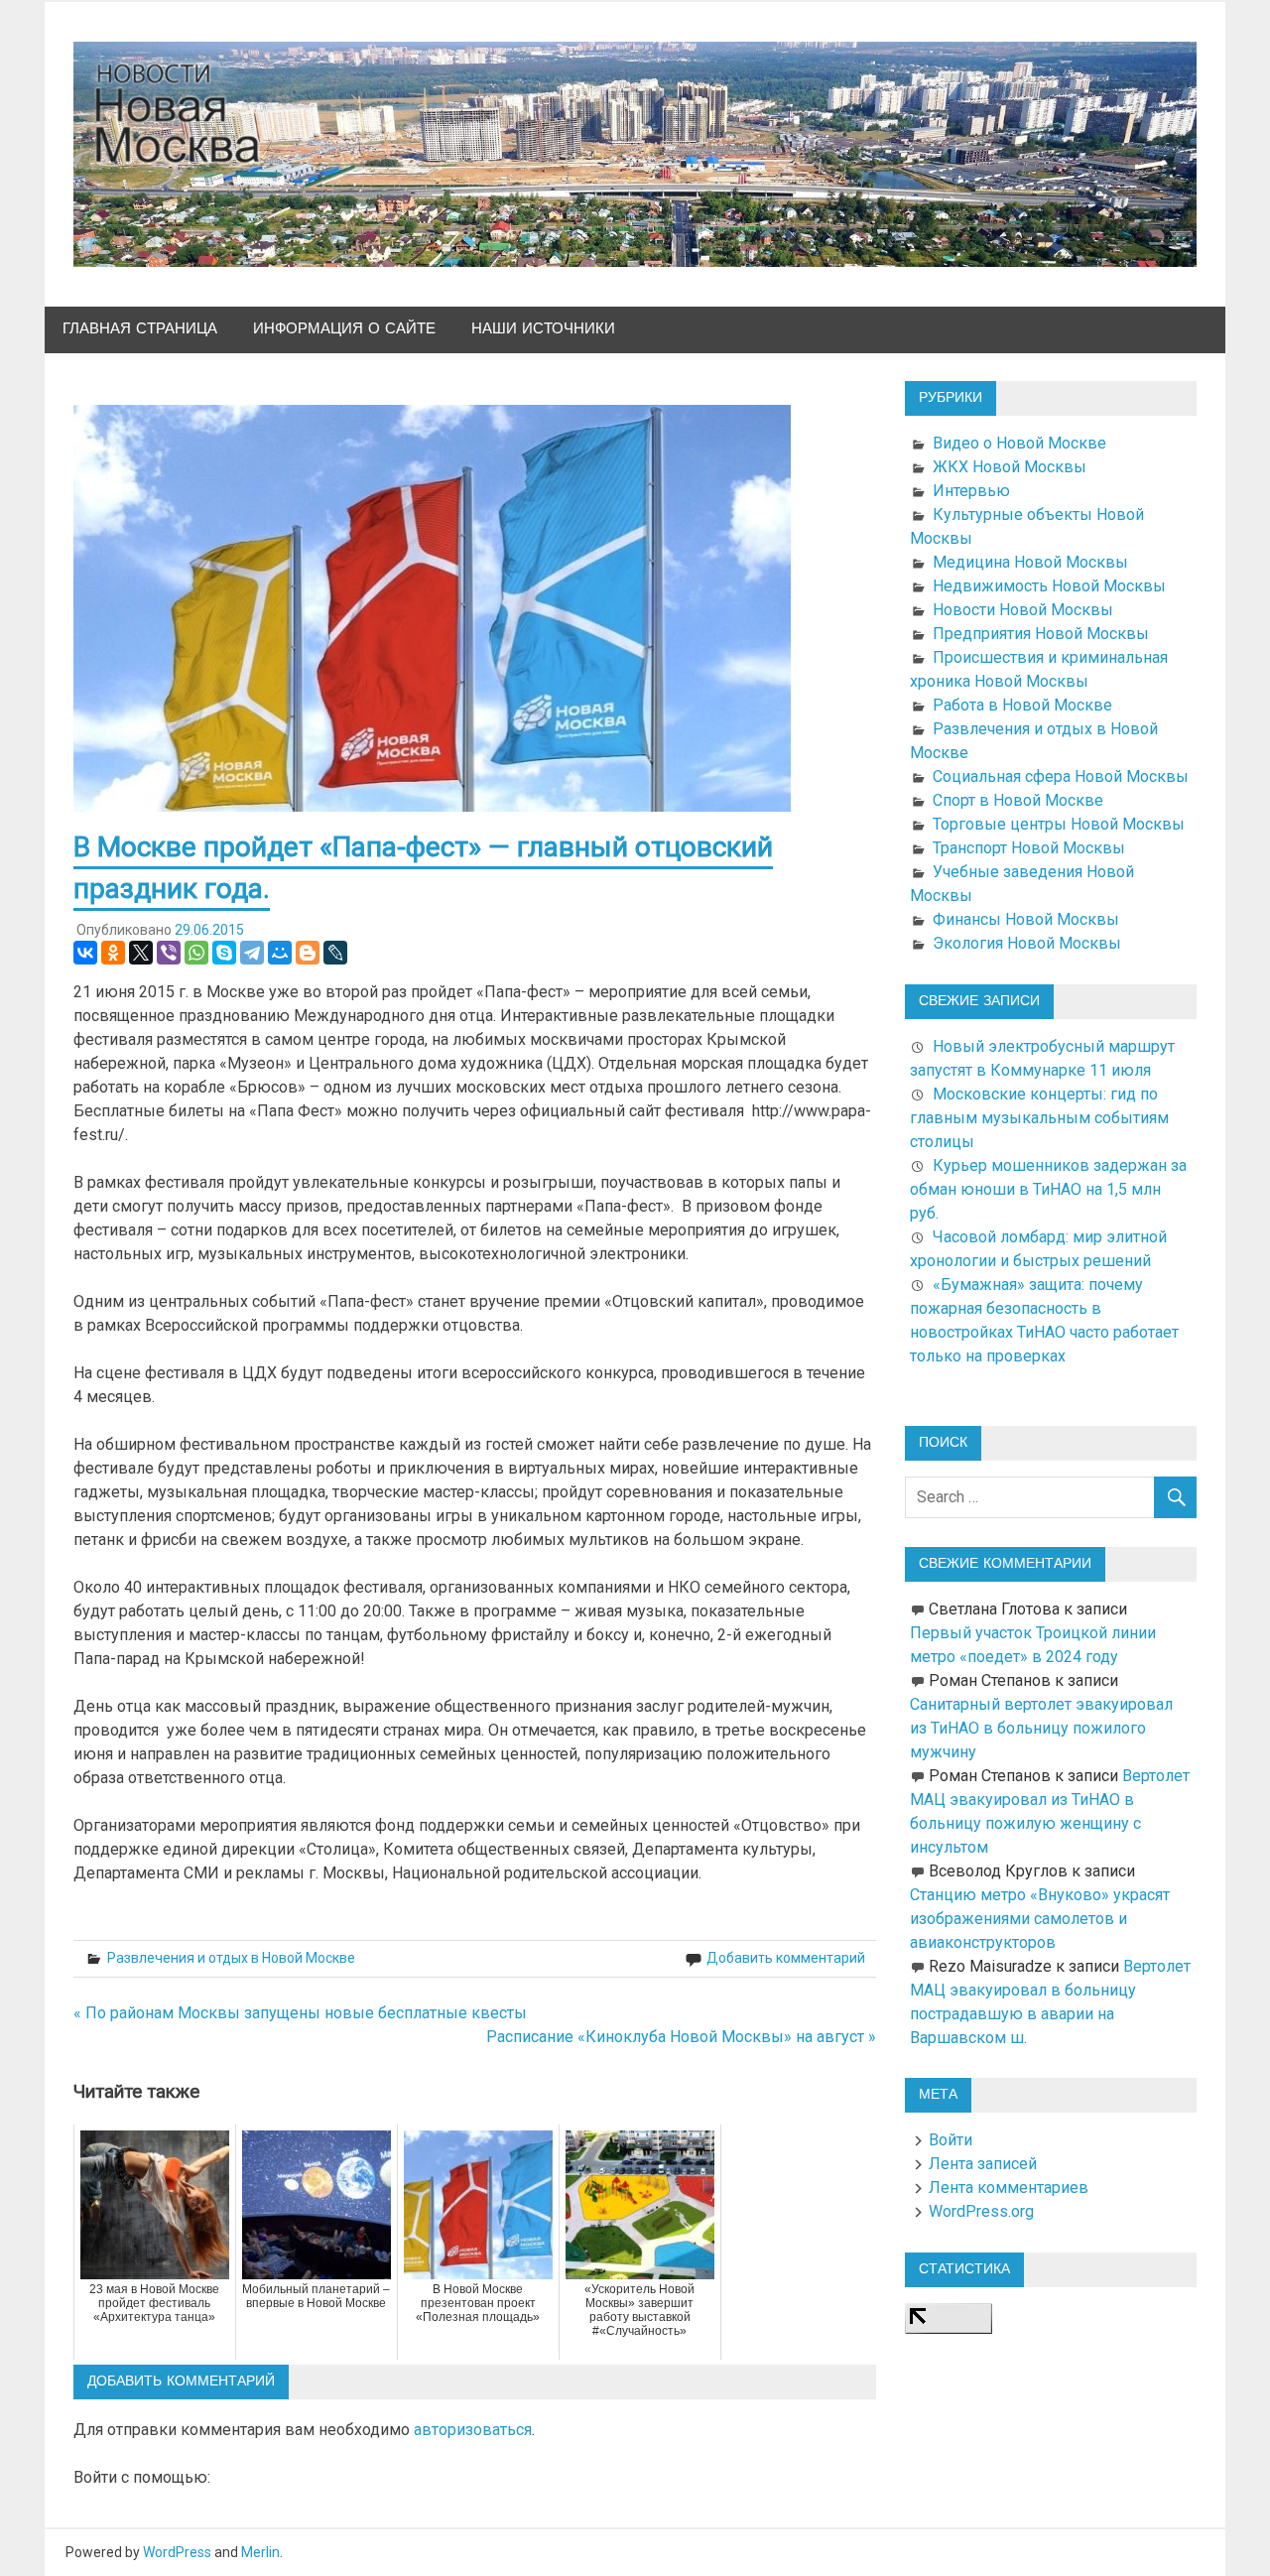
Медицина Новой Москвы (1030, 562)
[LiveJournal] (335, 953)
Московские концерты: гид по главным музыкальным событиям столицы (1039, 1118)
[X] (141, 953)
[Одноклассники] (113, 953)
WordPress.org (981, 2211)
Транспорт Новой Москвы (1029, 848)
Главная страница (140, 329)
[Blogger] (308, 953)
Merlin (260, 2552)
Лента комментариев (1009, 2188)
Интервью (971, 491)
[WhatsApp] (196, 953)
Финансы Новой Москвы (1026, 919)
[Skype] (224, 953)
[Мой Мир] (280, 953)
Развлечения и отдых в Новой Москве (231, 1958)
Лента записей (983, 2164)
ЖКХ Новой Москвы (1010, 467)
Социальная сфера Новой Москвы (1061, 776)
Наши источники (543, 329)
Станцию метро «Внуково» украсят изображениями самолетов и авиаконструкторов (1040, 1919)
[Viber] (169, 953)
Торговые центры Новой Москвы (1059, 824)
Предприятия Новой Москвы (1041, 634)
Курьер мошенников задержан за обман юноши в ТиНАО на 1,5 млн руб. (1048, 1189)
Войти (951, 2140)
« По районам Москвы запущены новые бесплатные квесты (300, 2013)
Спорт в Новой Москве (1018, 800)
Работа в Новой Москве (1022, 705)
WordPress (177, 2552)
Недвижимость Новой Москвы (1049, 586)
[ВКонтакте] (85, 953)
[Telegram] (252, 953)
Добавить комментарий (786, 1958)
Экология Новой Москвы (1027, 943)
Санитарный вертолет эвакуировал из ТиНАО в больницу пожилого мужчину (1041, 1728)
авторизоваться (473, 2430)
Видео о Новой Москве (1019, 443)
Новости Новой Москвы (1023, 610)
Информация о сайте (344, 329)
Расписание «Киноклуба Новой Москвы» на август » (681, 2037)
